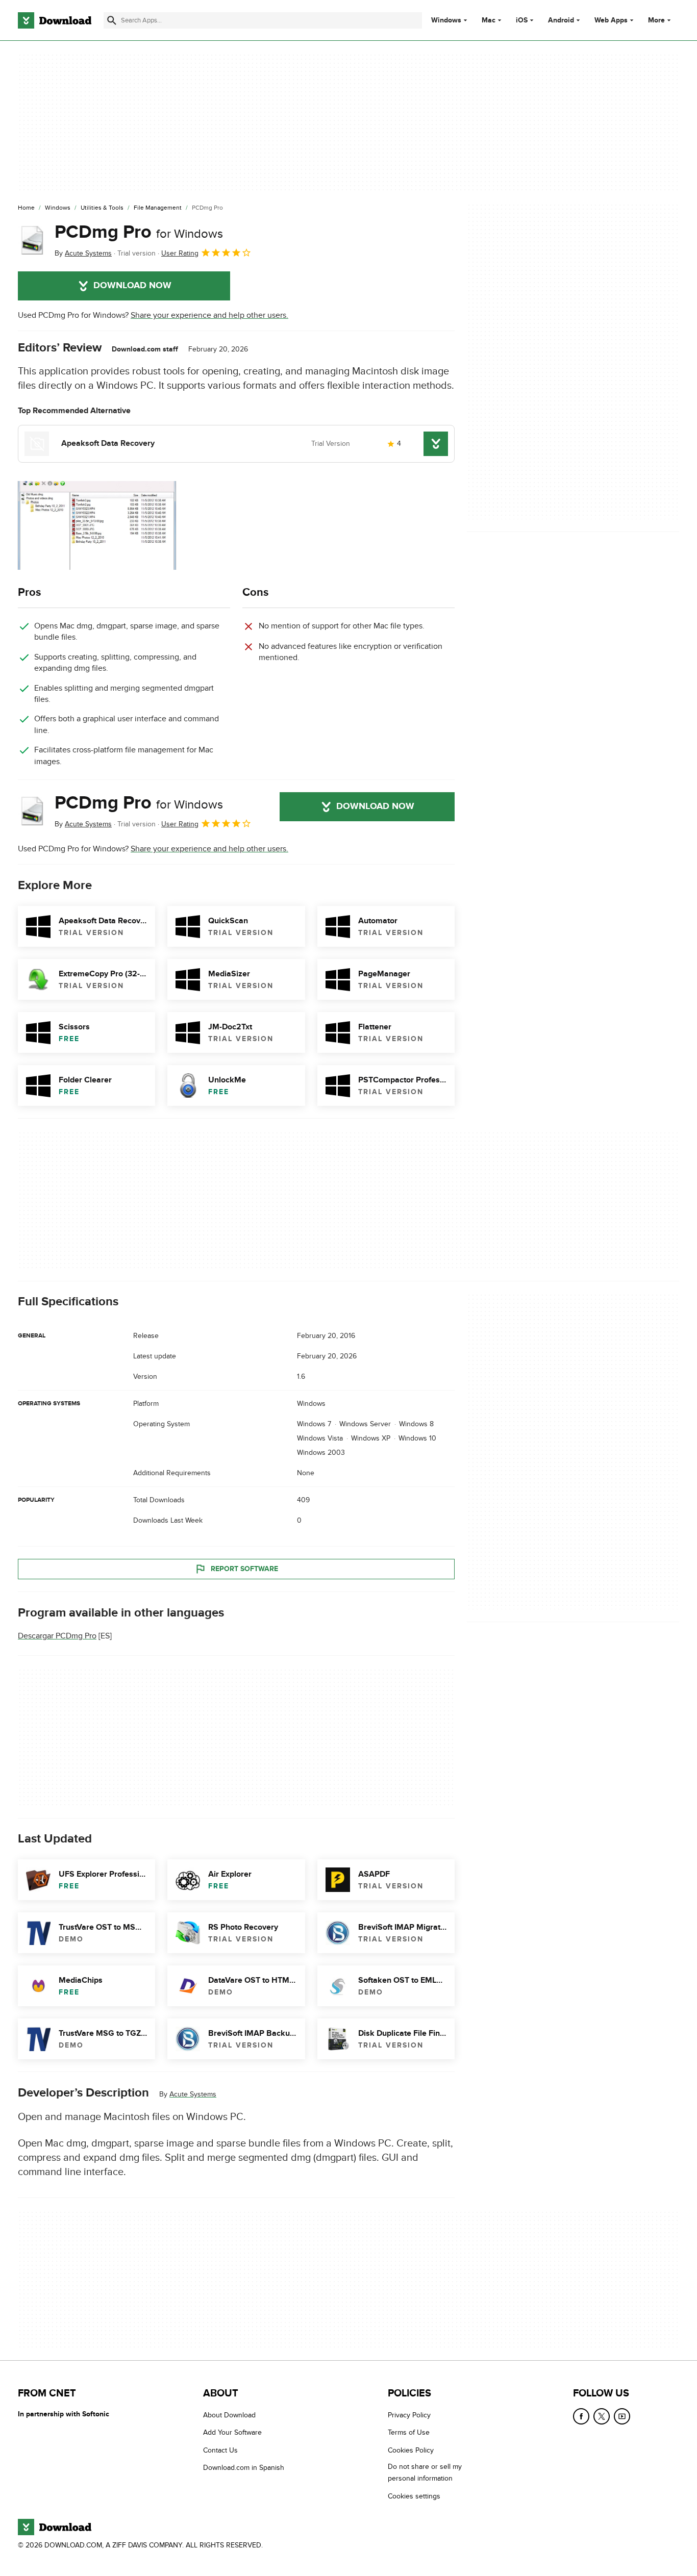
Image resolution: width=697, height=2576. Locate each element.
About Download (229, 2415)
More (656, 20)
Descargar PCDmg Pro (57, 1636)
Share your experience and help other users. (209, 315)
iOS (522, 20)
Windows (446, 20)
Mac (489, 20)
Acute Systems (193, 2094)
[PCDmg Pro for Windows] (32, 240)
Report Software (244, 1569)
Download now (132, 286)
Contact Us (220, 2450)
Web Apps (611, 20)
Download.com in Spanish (244, 2468)
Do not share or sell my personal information (425, 2472)
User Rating (180, 253)
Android (561, 20)
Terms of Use (409, 2432)
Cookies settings (414, 2496)
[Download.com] (55, 20)
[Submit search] (112, 20)
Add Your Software (232, 2432)
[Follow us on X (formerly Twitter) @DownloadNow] (602, 2416)
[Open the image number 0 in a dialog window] (97, 525)
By (83, 253)
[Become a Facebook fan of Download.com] (581, 2416)
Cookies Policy (411, 2450)
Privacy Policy (409, 2415)
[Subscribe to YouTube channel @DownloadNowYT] (622, 2416)
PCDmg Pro (139, 232)
